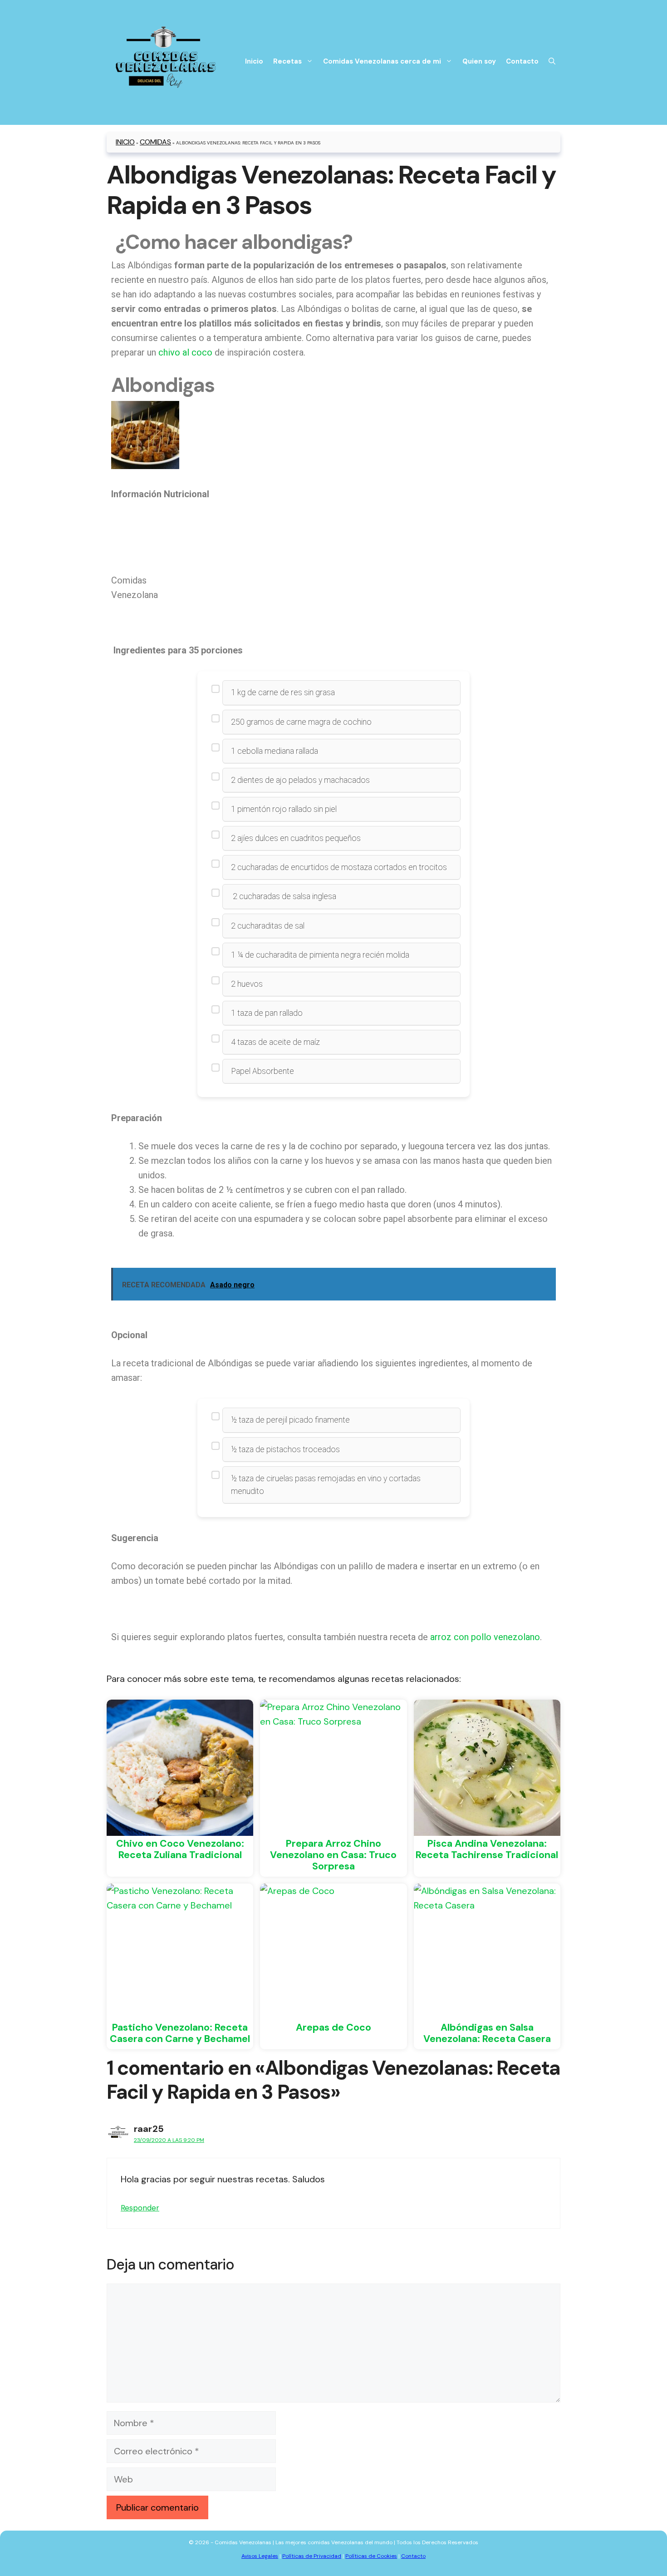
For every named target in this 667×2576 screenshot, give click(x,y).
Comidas (155, 142)
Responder (140, 2208)
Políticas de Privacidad (312, 2556)
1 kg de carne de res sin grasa (283, 692)
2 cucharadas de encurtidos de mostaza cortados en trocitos (339, 867)
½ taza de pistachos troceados (285, 1449)
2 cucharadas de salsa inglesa (284, 896)
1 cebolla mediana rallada (275, 751)
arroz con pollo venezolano (485, 1637)
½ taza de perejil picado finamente (290, 1420)
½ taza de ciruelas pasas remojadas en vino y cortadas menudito (326, 1485)
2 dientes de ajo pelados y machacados (300, 780)
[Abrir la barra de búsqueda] (552, 61)
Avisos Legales (260, 2556)
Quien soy (479, 61)
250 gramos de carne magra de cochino (301, 722)
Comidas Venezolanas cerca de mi (382, 61)
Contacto (522, 61)
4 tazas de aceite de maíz (275, 1042)
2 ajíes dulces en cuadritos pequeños (296, 838)
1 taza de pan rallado (267, 1013)
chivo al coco (185, 352)
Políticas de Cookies (371, 2556)
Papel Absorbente (262, 1071)
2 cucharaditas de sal (268, 926)
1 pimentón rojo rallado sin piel (284, 809)
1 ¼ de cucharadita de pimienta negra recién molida (320, 955)
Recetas (287, 61)
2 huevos (247, 984)
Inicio (254, 61)
